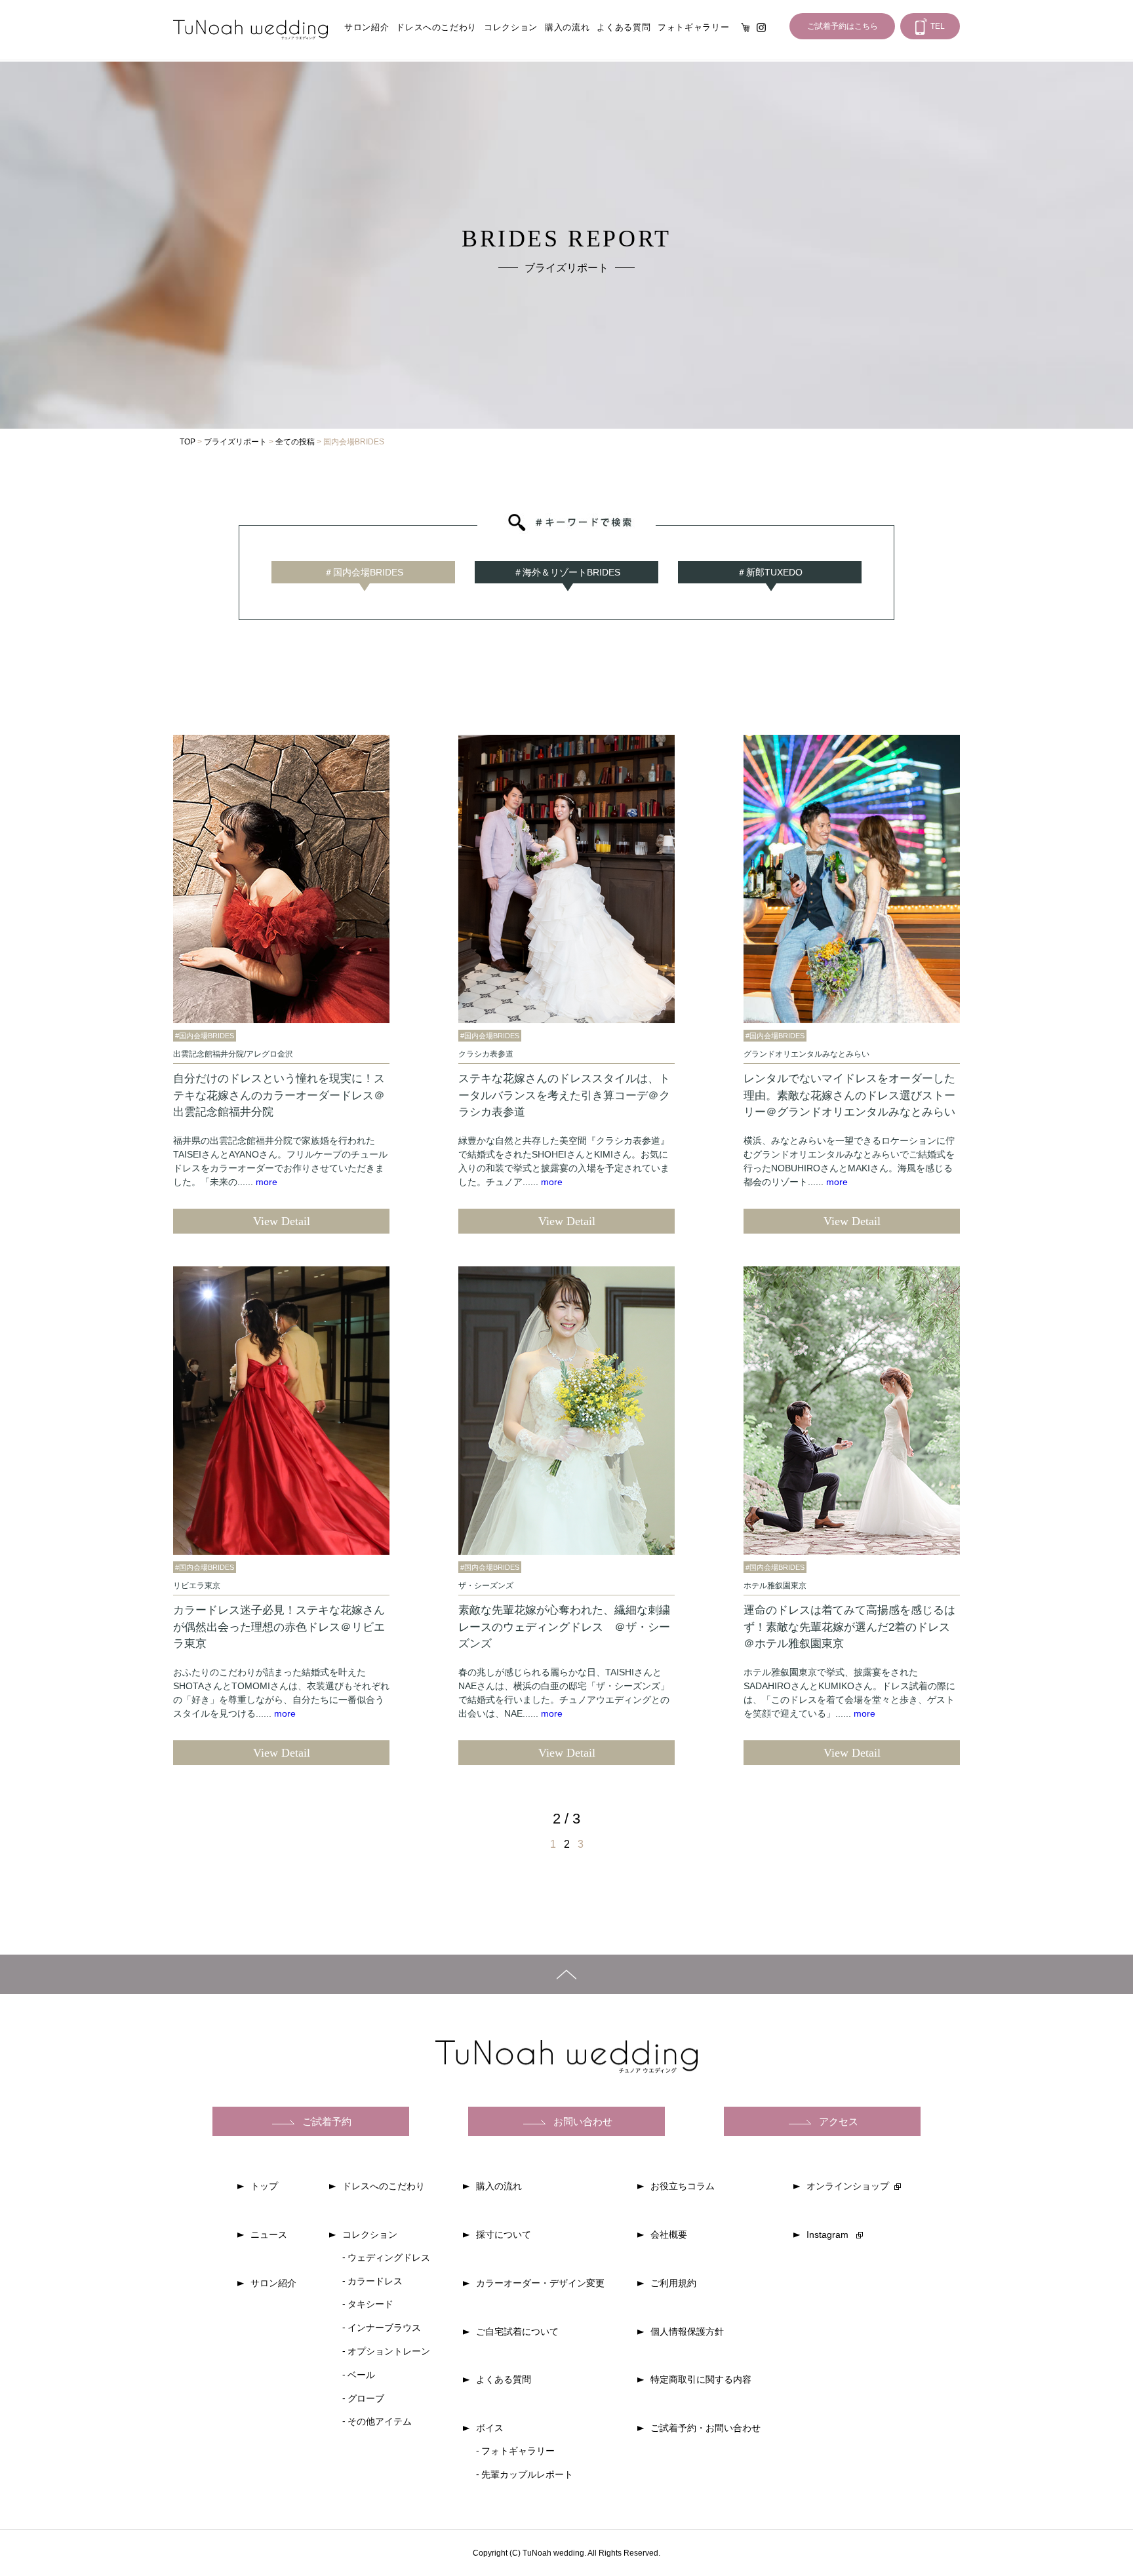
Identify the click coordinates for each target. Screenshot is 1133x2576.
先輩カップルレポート (527, 2474)
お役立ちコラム (683, 2186)
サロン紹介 (367, 27)
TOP (188, 442)
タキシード (370, 2304)
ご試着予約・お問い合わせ (706, 2428)
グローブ (366, 2398)
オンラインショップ (848, 2186)
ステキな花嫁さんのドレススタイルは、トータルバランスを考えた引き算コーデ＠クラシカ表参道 (564, 1095)
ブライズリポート (235, 442)
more (267, 1182)
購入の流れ (567, 27)
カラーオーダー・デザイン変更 (540, 2283)
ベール (361, 2375)
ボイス (490, 2428)
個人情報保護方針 (687, 2332)
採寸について (504, 2234)
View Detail (282, 1221)
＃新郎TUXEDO (770, 572)
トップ (264, 2186)
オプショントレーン (389, 2351)
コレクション (511, 27)
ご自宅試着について (517, 2332)
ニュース (269, 2234)
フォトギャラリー (693, 27)
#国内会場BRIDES (205, 1036)
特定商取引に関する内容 (701, 2379)
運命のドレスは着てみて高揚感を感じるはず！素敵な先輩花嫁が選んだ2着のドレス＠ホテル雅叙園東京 (849, 1627)
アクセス (839, 2121)
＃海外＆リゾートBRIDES (567, 572)
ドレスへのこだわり (436, 27)
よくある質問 (624, 27)
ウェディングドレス (389, 2257)
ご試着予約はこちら (843, 26)
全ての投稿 (295, 442)
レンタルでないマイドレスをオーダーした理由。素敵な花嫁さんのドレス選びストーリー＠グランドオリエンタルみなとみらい (849, 1095)
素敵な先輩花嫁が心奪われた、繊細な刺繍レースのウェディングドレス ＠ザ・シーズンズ (564, 1627)
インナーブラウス (384, 2328)
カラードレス (375, 2281)
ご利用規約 (673, 2283)
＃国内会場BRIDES (364, 572)
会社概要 (669, 2234)
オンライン (745, 28)
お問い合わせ (583, 2121)
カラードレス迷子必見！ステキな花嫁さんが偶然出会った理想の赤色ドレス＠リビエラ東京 (279, 1627)
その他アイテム (380, 2421)
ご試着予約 (327, 2121)
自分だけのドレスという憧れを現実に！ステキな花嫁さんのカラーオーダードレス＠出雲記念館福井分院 (279, 1095)
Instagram (761, 28)
